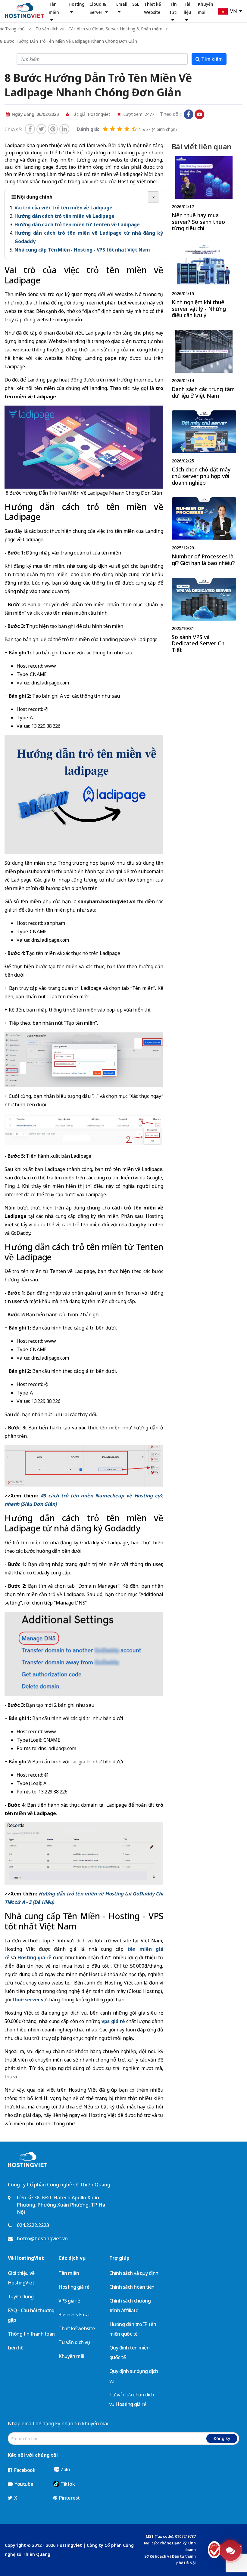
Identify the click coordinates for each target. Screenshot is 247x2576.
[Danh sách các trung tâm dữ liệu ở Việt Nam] (204, 366)
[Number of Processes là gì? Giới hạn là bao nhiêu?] (204, 533)
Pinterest (69, 2498)
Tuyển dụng (21, 2296)
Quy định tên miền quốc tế (130, 2352)
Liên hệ (16, 2348)
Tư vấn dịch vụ (74, 2342)
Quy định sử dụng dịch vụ (134, 2376)
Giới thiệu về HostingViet (21, 2278)
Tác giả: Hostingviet (90, 114)
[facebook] (30, 129)
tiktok (210, 114)
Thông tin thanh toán (31, 2334)
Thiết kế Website (152, 8)
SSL (136, 4)
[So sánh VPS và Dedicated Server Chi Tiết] (204, 617)
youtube (199, 114)
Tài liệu (188, 8)
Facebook (24, 2470)
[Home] (24, 10)
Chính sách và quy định (134, 2273)
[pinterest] (53, 129)
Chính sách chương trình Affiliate (130, 2306)
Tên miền (69, 2273)
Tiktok (67, 2484)
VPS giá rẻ (69, 2301)
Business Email (74, 2315)
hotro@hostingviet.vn (42, 2238)
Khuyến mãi (71, 2356)
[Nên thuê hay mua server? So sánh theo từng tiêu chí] (204, 195)
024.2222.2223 (33, 2225)
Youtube (23, 2484)
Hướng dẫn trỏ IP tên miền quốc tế (133, 2329)
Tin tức (173, 8)
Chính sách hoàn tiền (132, 2287)
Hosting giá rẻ (74, 2287)
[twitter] (41, 129)
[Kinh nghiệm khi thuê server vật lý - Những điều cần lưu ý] (204, 282)
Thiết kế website (77, 2328)
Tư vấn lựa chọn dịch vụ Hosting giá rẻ (132, 2399)
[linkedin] (64, 129)
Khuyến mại (206, 8)
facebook (189, 114)
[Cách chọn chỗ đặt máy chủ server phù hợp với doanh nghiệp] (204, 449)
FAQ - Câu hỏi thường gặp (31, 2315)
